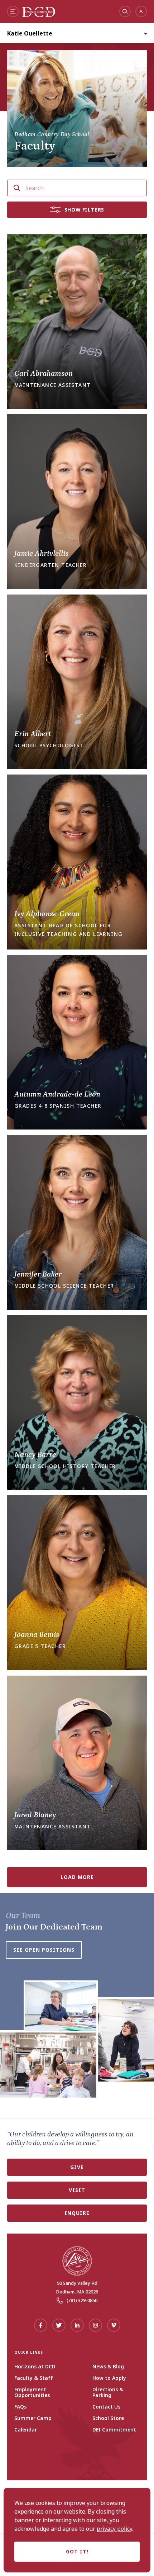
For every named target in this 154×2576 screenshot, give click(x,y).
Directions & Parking (108, 2392)
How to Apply (109, 2378)
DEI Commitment (114, 2430)
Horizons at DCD (35, 2367)
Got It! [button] (77, 2551)
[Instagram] (95, 2325)
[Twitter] (59, 2325)
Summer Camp (33, 2418)
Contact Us (106, 2407)
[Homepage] (39, 15)
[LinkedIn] (77, 2325)
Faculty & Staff (34, 2378)
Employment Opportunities (32, 2392)
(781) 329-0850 (82, 2300)
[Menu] (13, 11)
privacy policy (114, 2529)
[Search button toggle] (125, 11)
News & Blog (108, 2367)
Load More (77, 1877)
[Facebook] (41, 2325)
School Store (108, 2418)
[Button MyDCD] (141, 11)
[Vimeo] (114, 2325)
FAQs (20, 2407)
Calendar (26, 2430)
